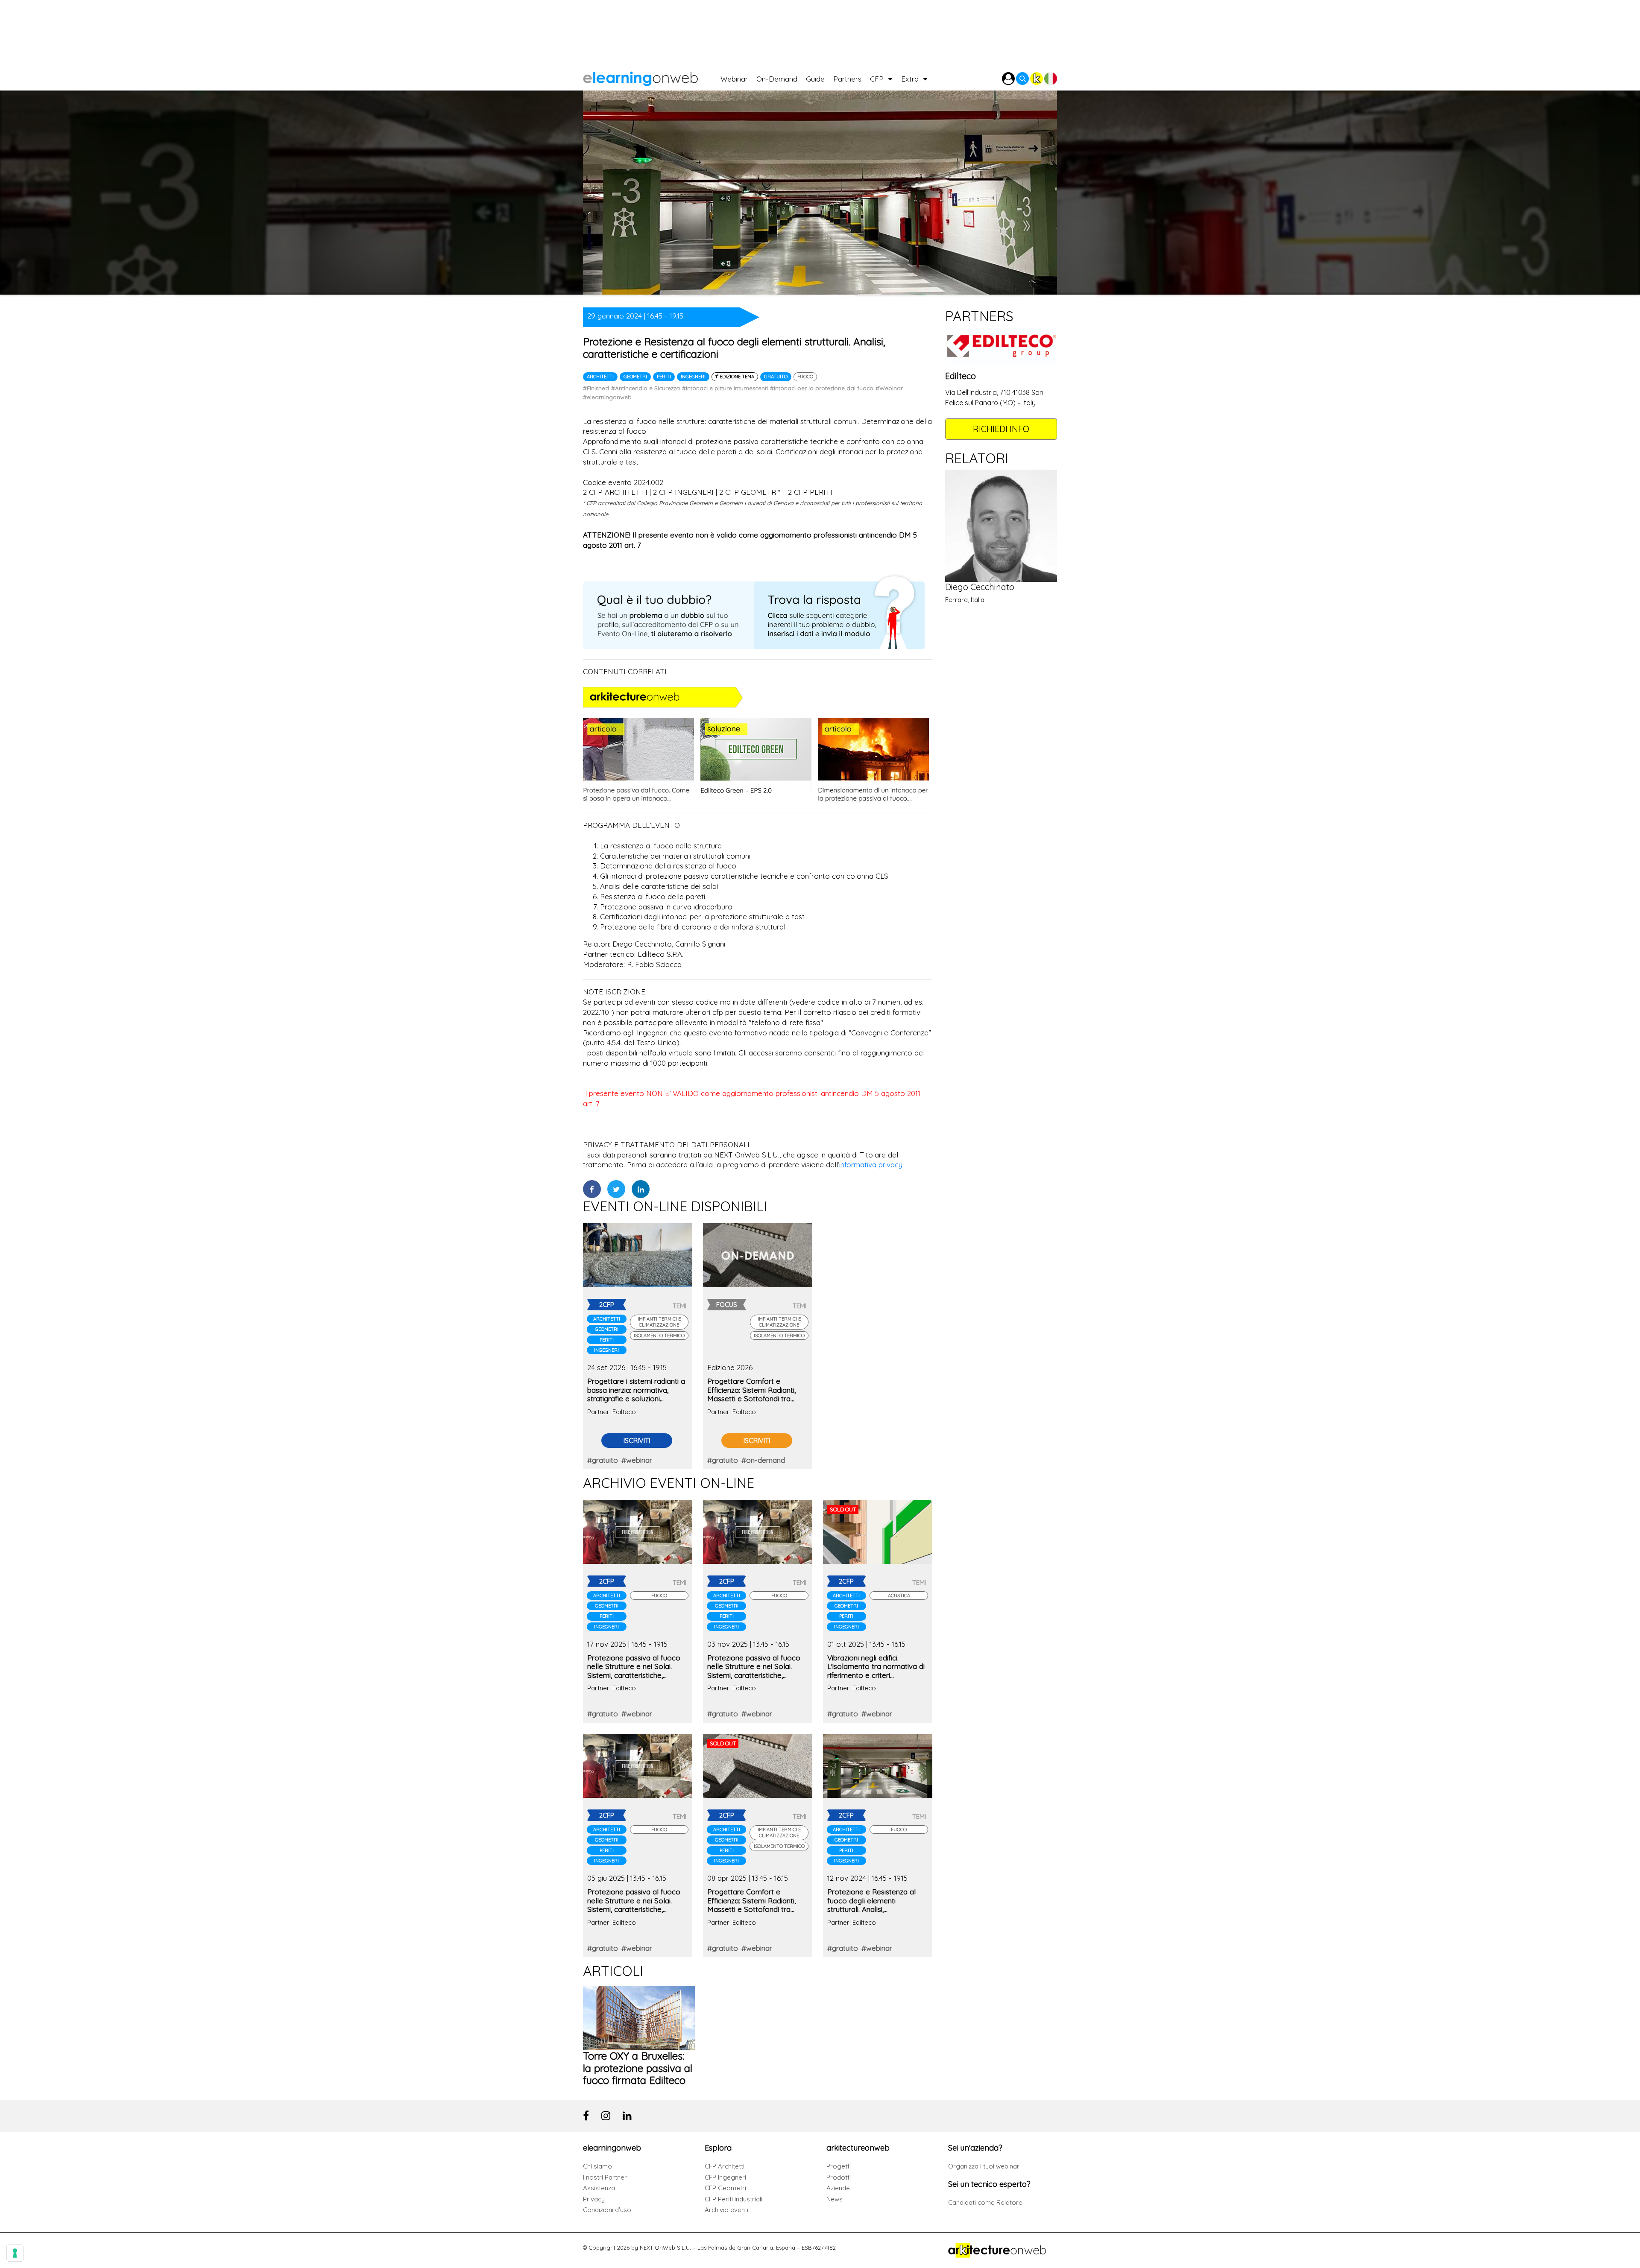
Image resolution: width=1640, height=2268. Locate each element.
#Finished (596, 388)
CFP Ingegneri (725, 2177)
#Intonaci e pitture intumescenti (725, 388)
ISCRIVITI (637, 1441)
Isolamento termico (659, 1336)
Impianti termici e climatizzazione (659, 1322)
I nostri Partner (605, 2177)
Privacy (594, 2199)
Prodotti (839, 2177)
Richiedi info (1001, 429)
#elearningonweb (607, 397)
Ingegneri (693, 377)
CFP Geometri (725, 2188)
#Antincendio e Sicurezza (646, 388)
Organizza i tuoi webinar (984, 2166)
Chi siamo (597, 2166)
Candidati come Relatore (985, 2202)
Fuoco (805, 377)
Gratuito (776, 377)
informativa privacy (871, 1165)
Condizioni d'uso (607, 2210)
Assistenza (599, 2188)
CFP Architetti (725, 2166)
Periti (664, 377)
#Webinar (889, 388)
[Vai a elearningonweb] (652, 77)
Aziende (838, 2188)
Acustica (899, 1596)
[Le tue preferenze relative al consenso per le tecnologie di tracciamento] (15, 2253)
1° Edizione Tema (735, 377)
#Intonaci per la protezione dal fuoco (822, 388)
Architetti (600, 377)
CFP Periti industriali (734, 2199)
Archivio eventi (726, 2210)
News (835, 2199)
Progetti (839, 2166)
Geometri (635, 377)
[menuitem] (738, 77)
